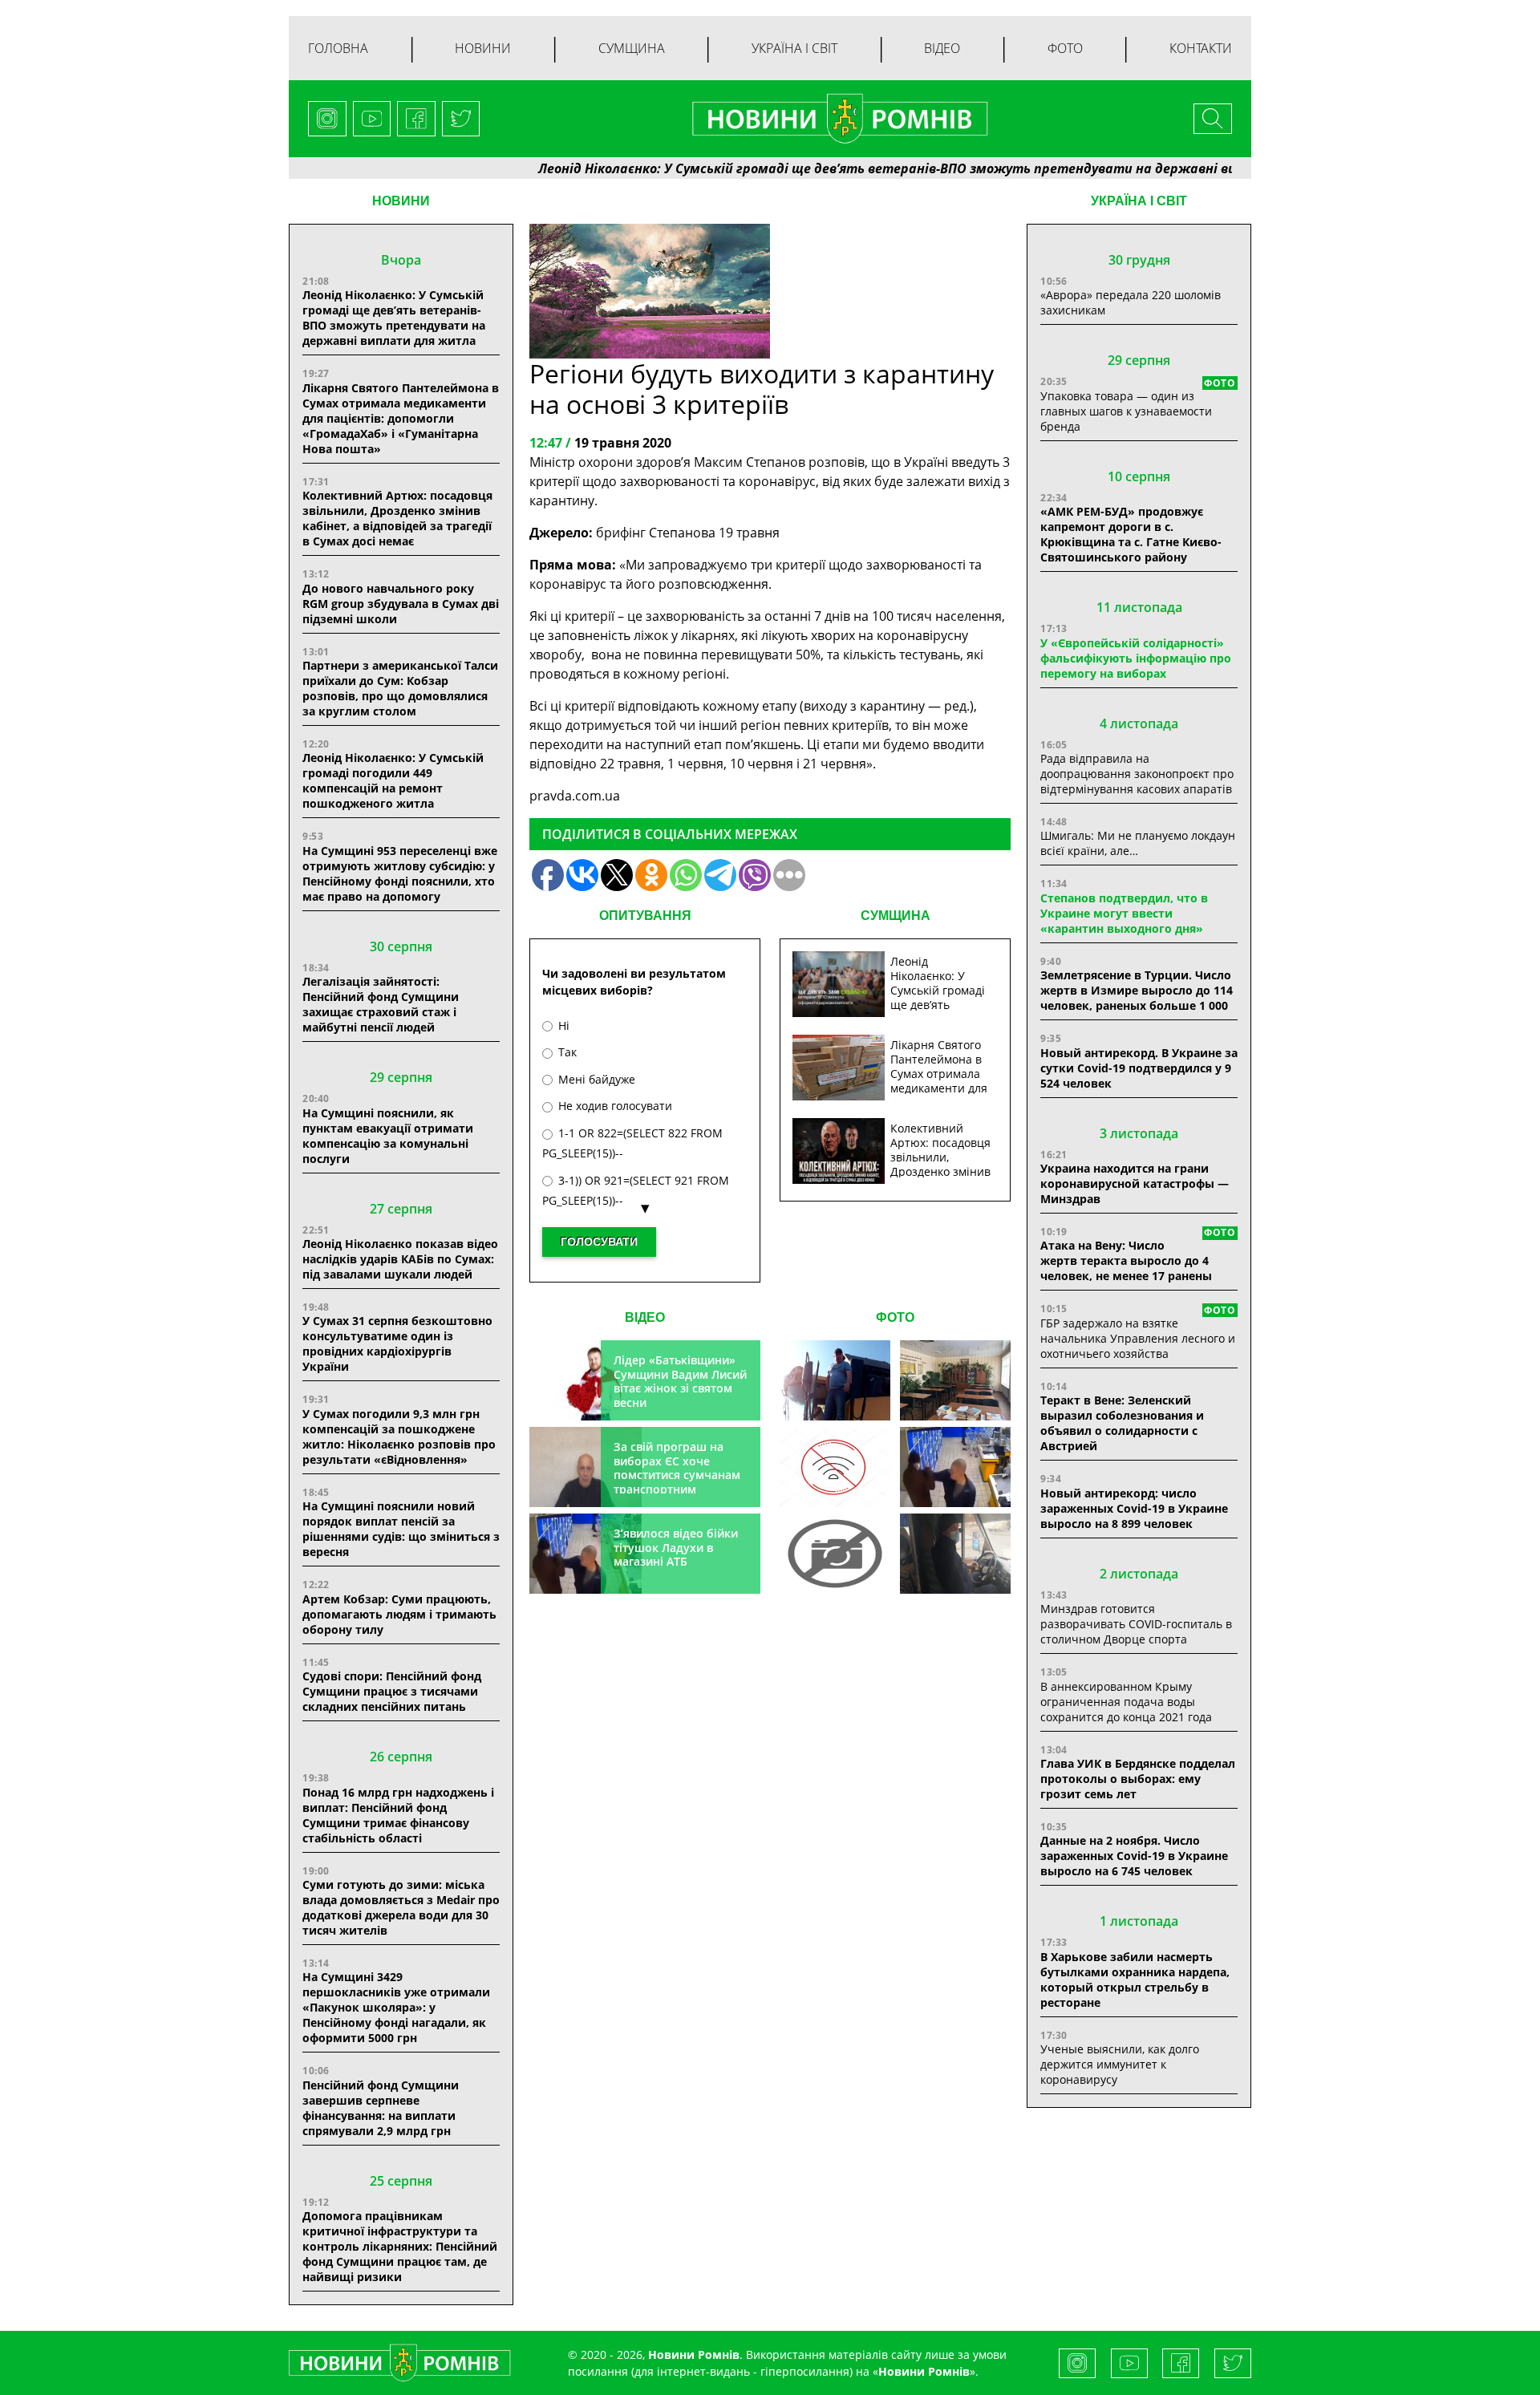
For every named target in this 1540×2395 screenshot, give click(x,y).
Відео (942, 48)
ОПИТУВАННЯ (645, 916)
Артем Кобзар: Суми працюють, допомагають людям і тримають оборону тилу (399, 1614)
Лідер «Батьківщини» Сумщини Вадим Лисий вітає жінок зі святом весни (680, 1381)
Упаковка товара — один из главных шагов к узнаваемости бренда (1126, 411)
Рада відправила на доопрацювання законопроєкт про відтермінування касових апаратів (1137, 774)
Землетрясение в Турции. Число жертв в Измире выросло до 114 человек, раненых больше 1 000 (1137, 990)
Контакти (1201, 48)
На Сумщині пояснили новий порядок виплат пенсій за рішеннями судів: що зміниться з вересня (401, 1529)
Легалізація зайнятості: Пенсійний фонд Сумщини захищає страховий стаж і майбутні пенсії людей (381, 1004)
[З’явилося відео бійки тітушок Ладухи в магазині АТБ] (955, 1467)
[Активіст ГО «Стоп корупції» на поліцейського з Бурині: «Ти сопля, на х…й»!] (835, 1554)
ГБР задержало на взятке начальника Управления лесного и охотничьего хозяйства (1138, 1338)
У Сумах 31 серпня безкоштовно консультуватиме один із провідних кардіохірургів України (397, 1343)
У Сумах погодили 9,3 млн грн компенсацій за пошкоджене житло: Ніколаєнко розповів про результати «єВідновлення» (399, 1437)
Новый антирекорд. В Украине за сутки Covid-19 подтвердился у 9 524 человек (1139, 1068)
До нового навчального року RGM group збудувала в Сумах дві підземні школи (401, 604)
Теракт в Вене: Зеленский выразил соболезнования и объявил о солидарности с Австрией (1122, 1423)
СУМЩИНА (896, 916)
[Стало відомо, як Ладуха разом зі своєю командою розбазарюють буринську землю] (835, 1380)
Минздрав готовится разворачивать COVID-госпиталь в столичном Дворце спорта (1136, 1624)
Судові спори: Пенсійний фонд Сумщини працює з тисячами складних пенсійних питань (392, 1691)
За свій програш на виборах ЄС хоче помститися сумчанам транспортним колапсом (677, 1475)
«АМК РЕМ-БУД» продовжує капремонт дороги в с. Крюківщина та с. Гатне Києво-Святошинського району (1131, 534)
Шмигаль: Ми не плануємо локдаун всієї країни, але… (1138, 843)
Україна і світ (794, 48)
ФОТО (895, 1317)
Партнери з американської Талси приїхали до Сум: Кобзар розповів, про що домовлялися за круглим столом (400, 688)
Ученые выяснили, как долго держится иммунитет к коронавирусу (1120, 2064)
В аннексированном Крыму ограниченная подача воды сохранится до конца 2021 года (1126, 1702)
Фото (1065, 48)
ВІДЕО (645, 1317)
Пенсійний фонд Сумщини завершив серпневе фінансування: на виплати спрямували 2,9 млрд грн (381, 2108)
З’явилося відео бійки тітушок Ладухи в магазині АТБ (676, 1547)
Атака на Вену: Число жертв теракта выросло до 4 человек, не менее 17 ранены (1126, 1260)
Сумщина (632, 48)
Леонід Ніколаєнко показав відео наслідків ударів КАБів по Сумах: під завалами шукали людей (400, 1259)
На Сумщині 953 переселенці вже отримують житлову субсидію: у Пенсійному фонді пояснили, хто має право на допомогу (400, 873)
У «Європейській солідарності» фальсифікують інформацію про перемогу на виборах (1136, 658)
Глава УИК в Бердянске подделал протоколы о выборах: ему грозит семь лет (1138, 1779)
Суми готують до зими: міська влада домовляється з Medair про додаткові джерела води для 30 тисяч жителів (401, 1907)
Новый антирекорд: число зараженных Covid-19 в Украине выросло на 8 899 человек (1134, 1508)
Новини (483, 48)
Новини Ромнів (924, 2371)
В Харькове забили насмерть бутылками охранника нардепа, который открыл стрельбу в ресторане (1135, 1980)
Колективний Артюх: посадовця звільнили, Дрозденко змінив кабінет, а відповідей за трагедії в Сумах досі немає (397, 518)
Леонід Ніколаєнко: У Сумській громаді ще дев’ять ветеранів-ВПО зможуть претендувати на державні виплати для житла (873, 168)
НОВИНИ (401, 201)
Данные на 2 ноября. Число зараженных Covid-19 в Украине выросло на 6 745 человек (1134, 1856)
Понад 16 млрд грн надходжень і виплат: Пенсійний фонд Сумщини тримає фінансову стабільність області (398, 1815)
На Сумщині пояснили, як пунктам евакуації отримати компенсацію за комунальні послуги (388, 1136)
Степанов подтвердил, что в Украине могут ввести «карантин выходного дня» (1124, 913)
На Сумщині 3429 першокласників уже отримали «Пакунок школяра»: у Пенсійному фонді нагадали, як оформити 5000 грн (396, 2007)
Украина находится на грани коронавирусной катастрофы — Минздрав (1135, 1183)
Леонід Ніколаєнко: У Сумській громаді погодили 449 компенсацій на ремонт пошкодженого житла (393, 780)
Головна (338, 48)
